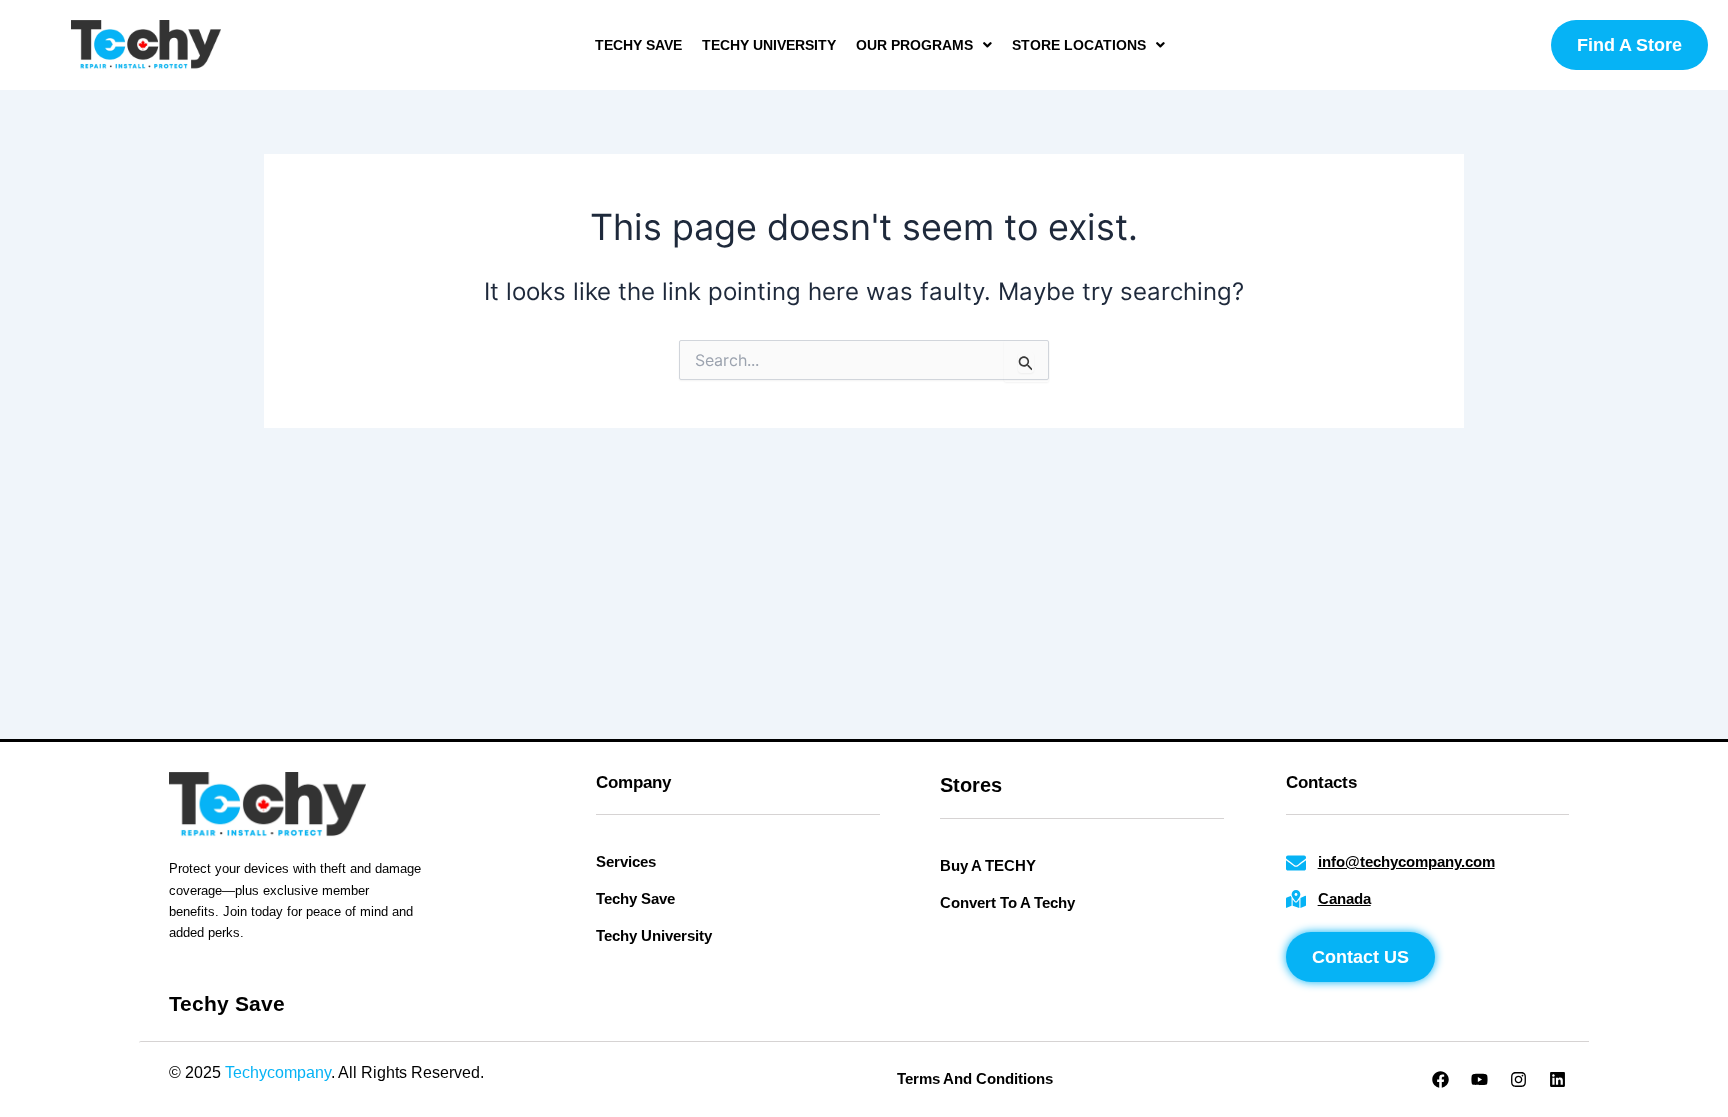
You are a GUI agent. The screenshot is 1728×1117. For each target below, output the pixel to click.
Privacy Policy (538, 1072)
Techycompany (278, 1072)
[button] (924, 45)
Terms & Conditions (670, 1072)
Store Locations (1079, 45)
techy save (638, 45)
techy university (769, 45)
